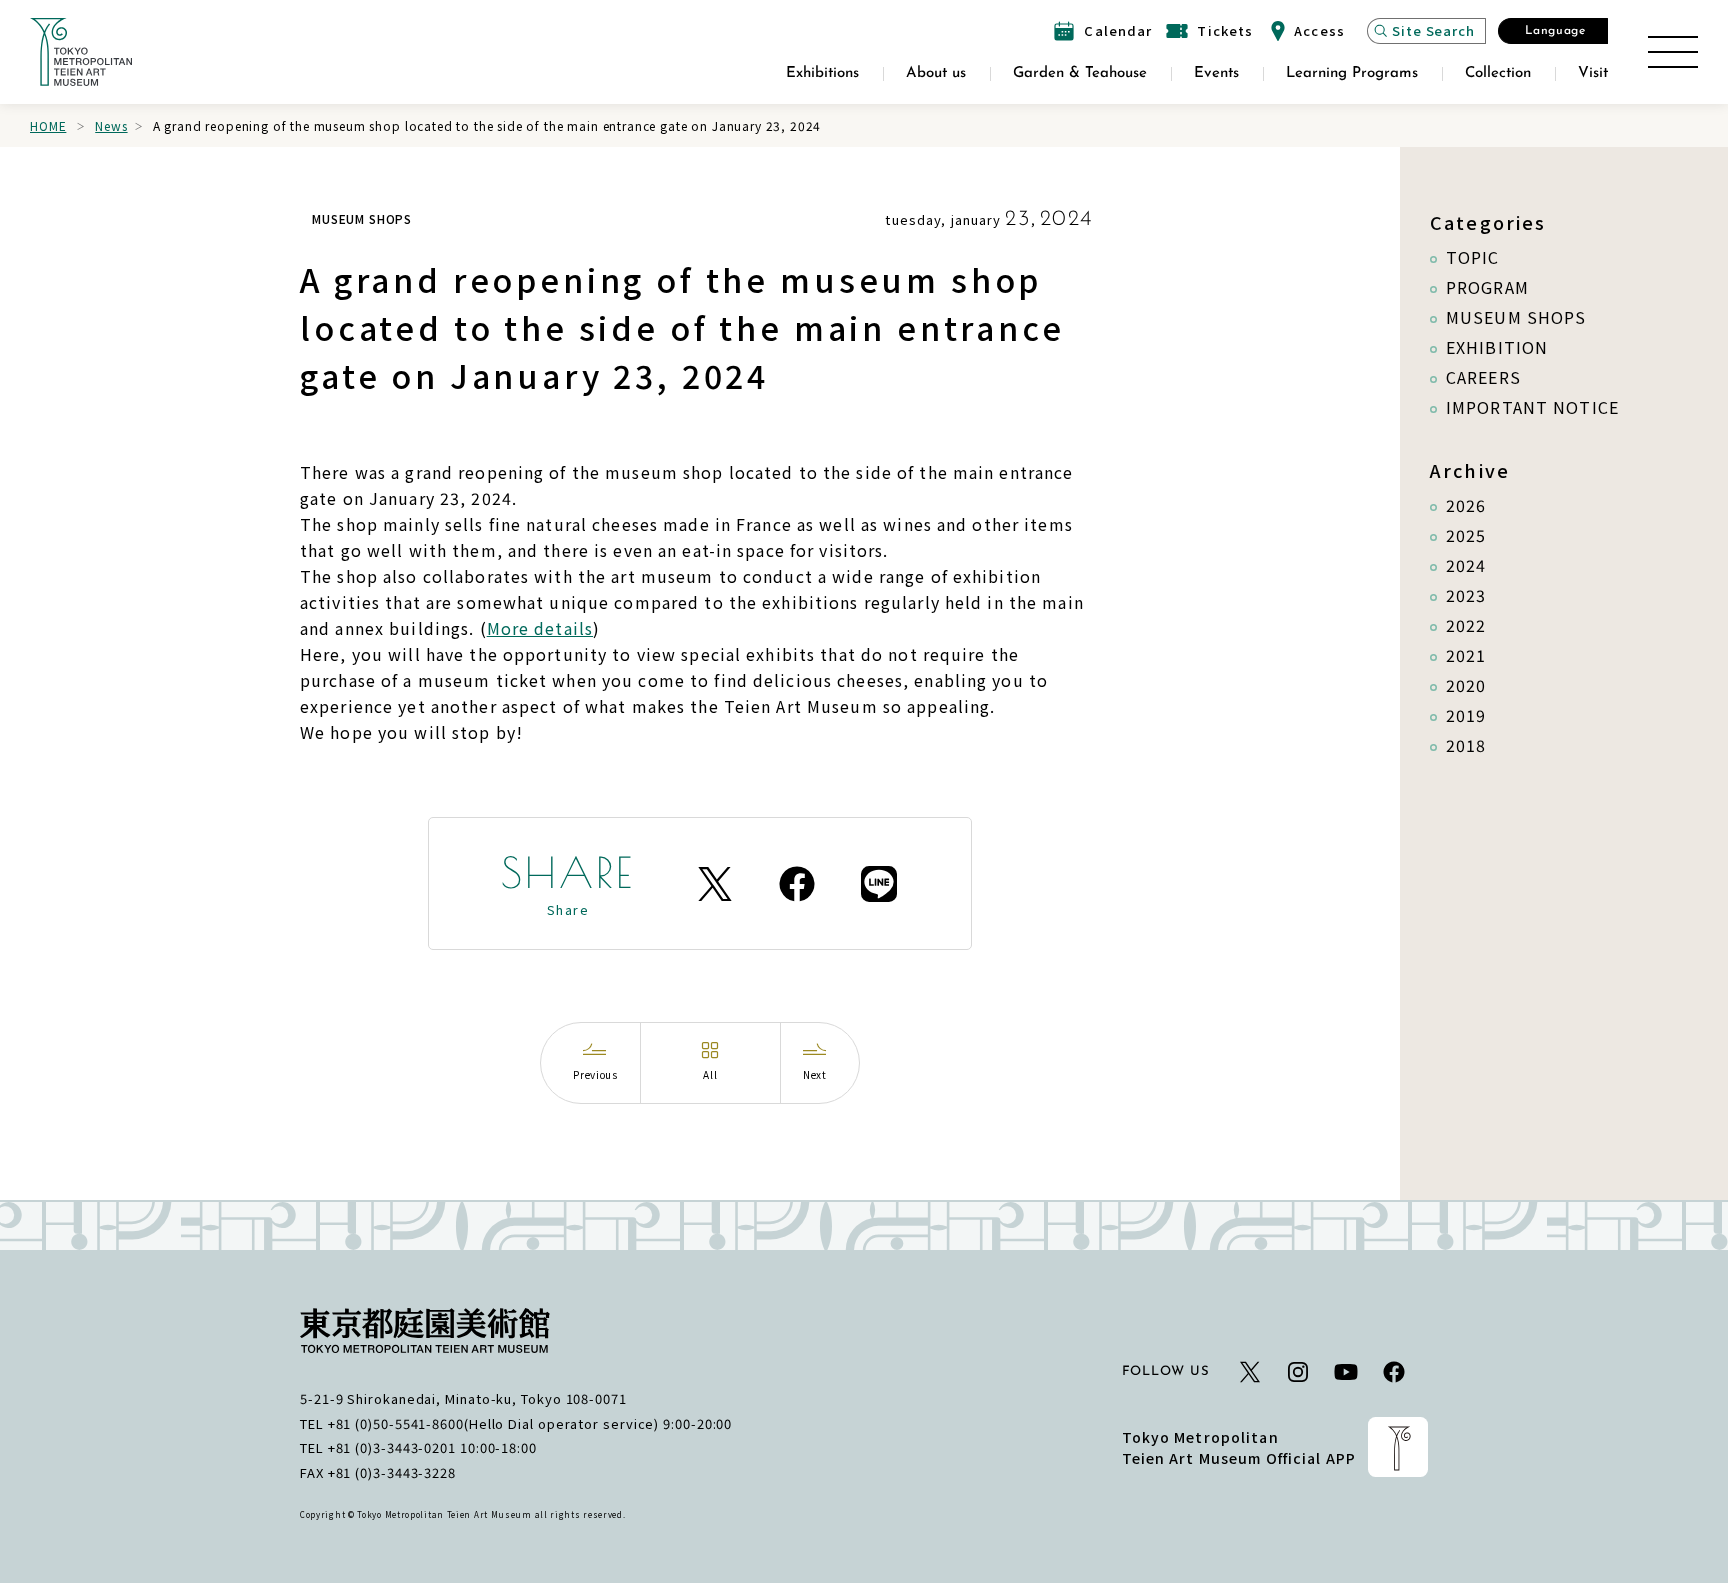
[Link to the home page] (81, 52)
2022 (1466, 625)
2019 (1466, 715)
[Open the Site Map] (1673, 52)
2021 (1466, 655)
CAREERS (1483, 377)
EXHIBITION (1497, 347)
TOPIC (1473, 257)
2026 (1466, 505)
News (111, 125)
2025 (1466, 535)
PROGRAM (1487, 287)
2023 (1466, 595)
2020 (1466, 685)
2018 (1466, 745)
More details (540, 628)
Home (48, 125)
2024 (1466, 565)
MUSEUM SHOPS (1516, 317)
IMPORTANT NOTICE (1532, 407)
